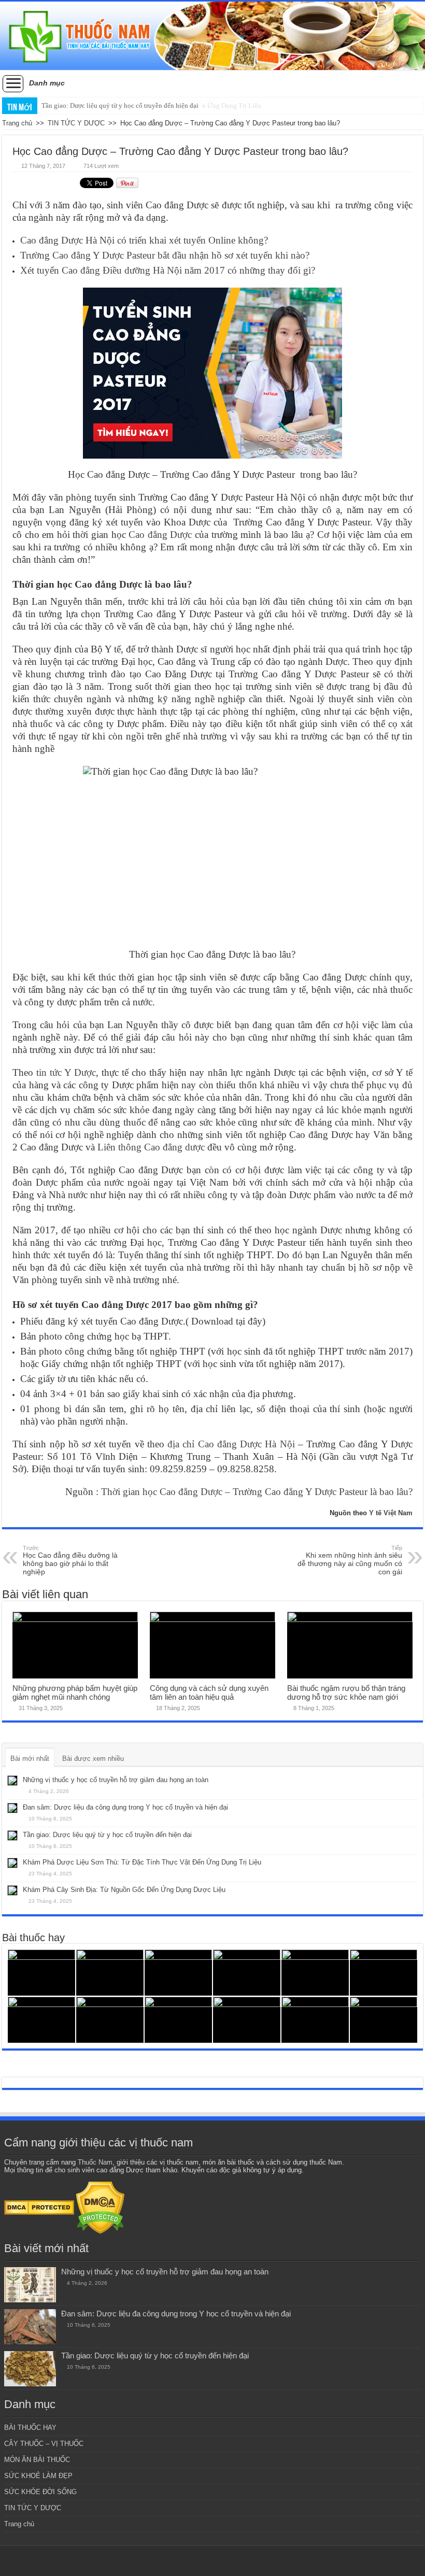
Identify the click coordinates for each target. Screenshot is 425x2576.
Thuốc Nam (95, 2162)
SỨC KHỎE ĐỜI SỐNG (40, 2492)
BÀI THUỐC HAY (30, 2428)
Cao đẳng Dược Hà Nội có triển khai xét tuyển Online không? (144, 240)
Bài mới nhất (30, 1759)
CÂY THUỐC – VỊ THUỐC (44, 2444)
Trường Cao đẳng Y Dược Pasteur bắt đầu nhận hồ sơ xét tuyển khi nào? (165, 255)
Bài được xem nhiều (93, 1759)
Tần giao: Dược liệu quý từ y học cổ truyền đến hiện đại (120, 105)
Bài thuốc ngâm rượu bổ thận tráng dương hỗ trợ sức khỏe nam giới (346, 1692)
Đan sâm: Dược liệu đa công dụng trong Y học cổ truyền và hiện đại (125, 1807)
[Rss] (213, 2561)
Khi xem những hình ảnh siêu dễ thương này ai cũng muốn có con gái (350, 1560)
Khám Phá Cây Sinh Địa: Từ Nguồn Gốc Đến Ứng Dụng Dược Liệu (124, 1890)
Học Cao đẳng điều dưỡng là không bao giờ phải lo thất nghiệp (70, 1560)
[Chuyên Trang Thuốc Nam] (212, 36)
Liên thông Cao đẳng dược (151, 1147)
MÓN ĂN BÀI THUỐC (37, 2460)
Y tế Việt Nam (391, 1513)
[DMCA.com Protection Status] (39, 2207)
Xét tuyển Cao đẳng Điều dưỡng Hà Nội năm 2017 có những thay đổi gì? (168, 270)
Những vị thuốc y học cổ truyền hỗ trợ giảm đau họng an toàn (116, 1780)
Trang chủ (17, 123)
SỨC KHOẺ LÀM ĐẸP (38, 2476)
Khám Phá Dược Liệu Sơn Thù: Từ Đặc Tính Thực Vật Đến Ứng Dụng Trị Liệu (142, 1862)
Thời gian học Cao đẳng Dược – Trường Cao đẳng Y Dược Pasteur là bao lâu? (257, 1492)
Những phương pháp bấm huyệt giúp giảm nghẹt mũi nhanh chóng (75, 1692)
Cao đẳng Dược (160, 535)
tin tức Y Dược (66, 1072)
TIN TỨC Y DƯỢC (76, 123)
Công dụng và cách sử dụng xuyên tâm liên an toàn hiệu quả (209, 1692)
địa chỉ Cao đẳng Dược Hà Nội (231, 1444)
